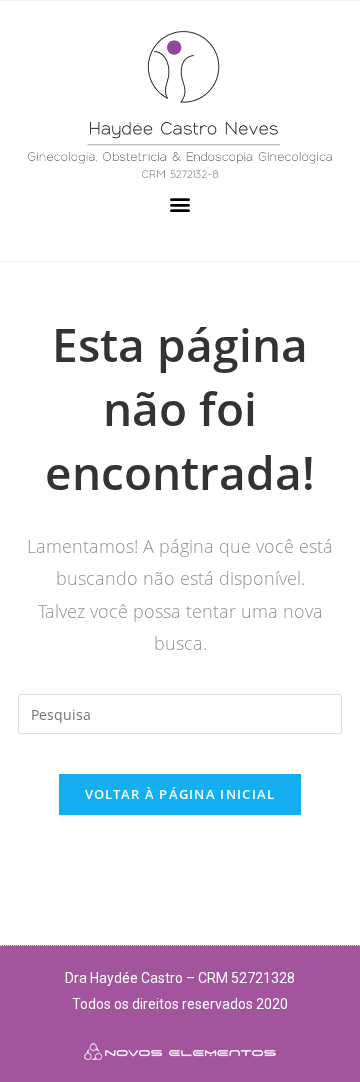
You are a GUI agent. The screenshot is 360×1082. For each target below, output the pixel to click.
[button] (180, 204)
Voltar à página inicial (180, 794)
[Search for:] (180, 712)
